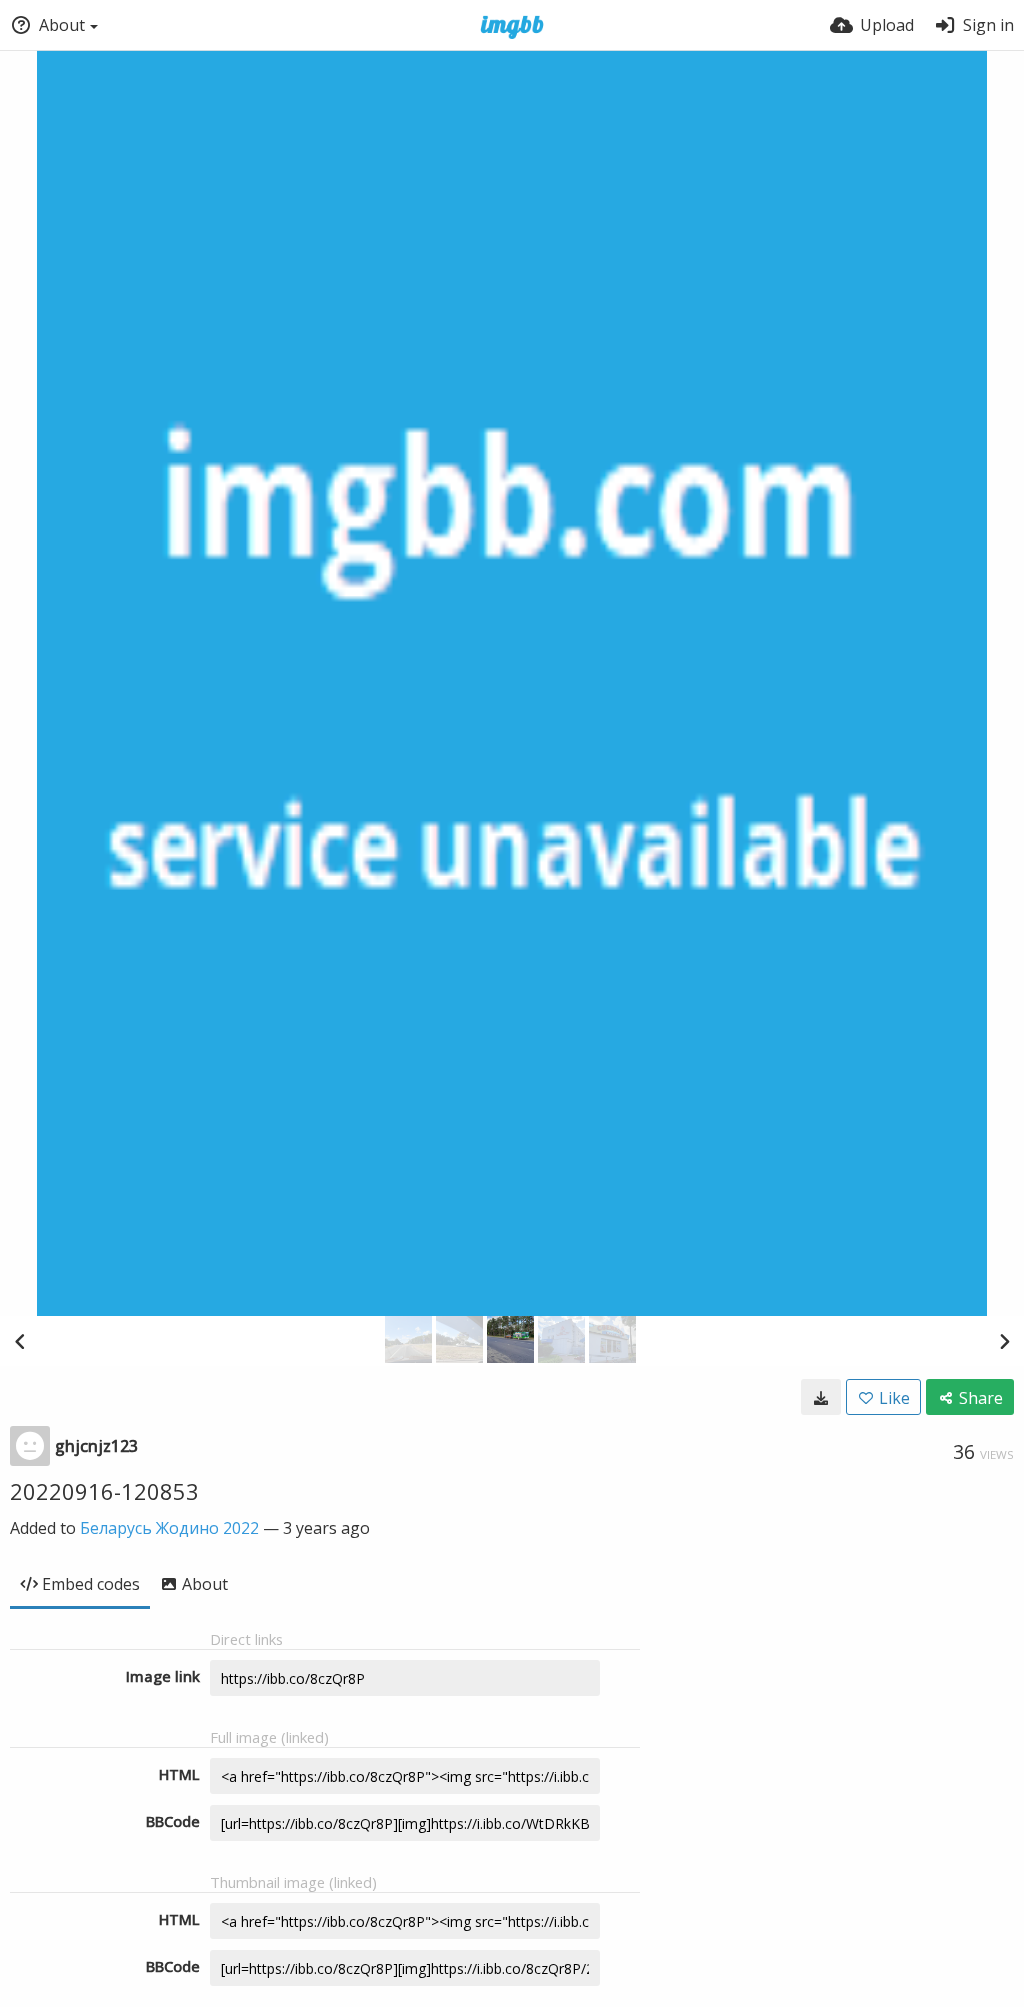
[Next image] (1004, 1341)
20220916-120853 (104, 1491)
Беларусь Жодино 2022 (169, 1528)
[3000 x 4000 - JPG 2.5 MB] (821, 1397)
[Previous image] (20, 1341)
